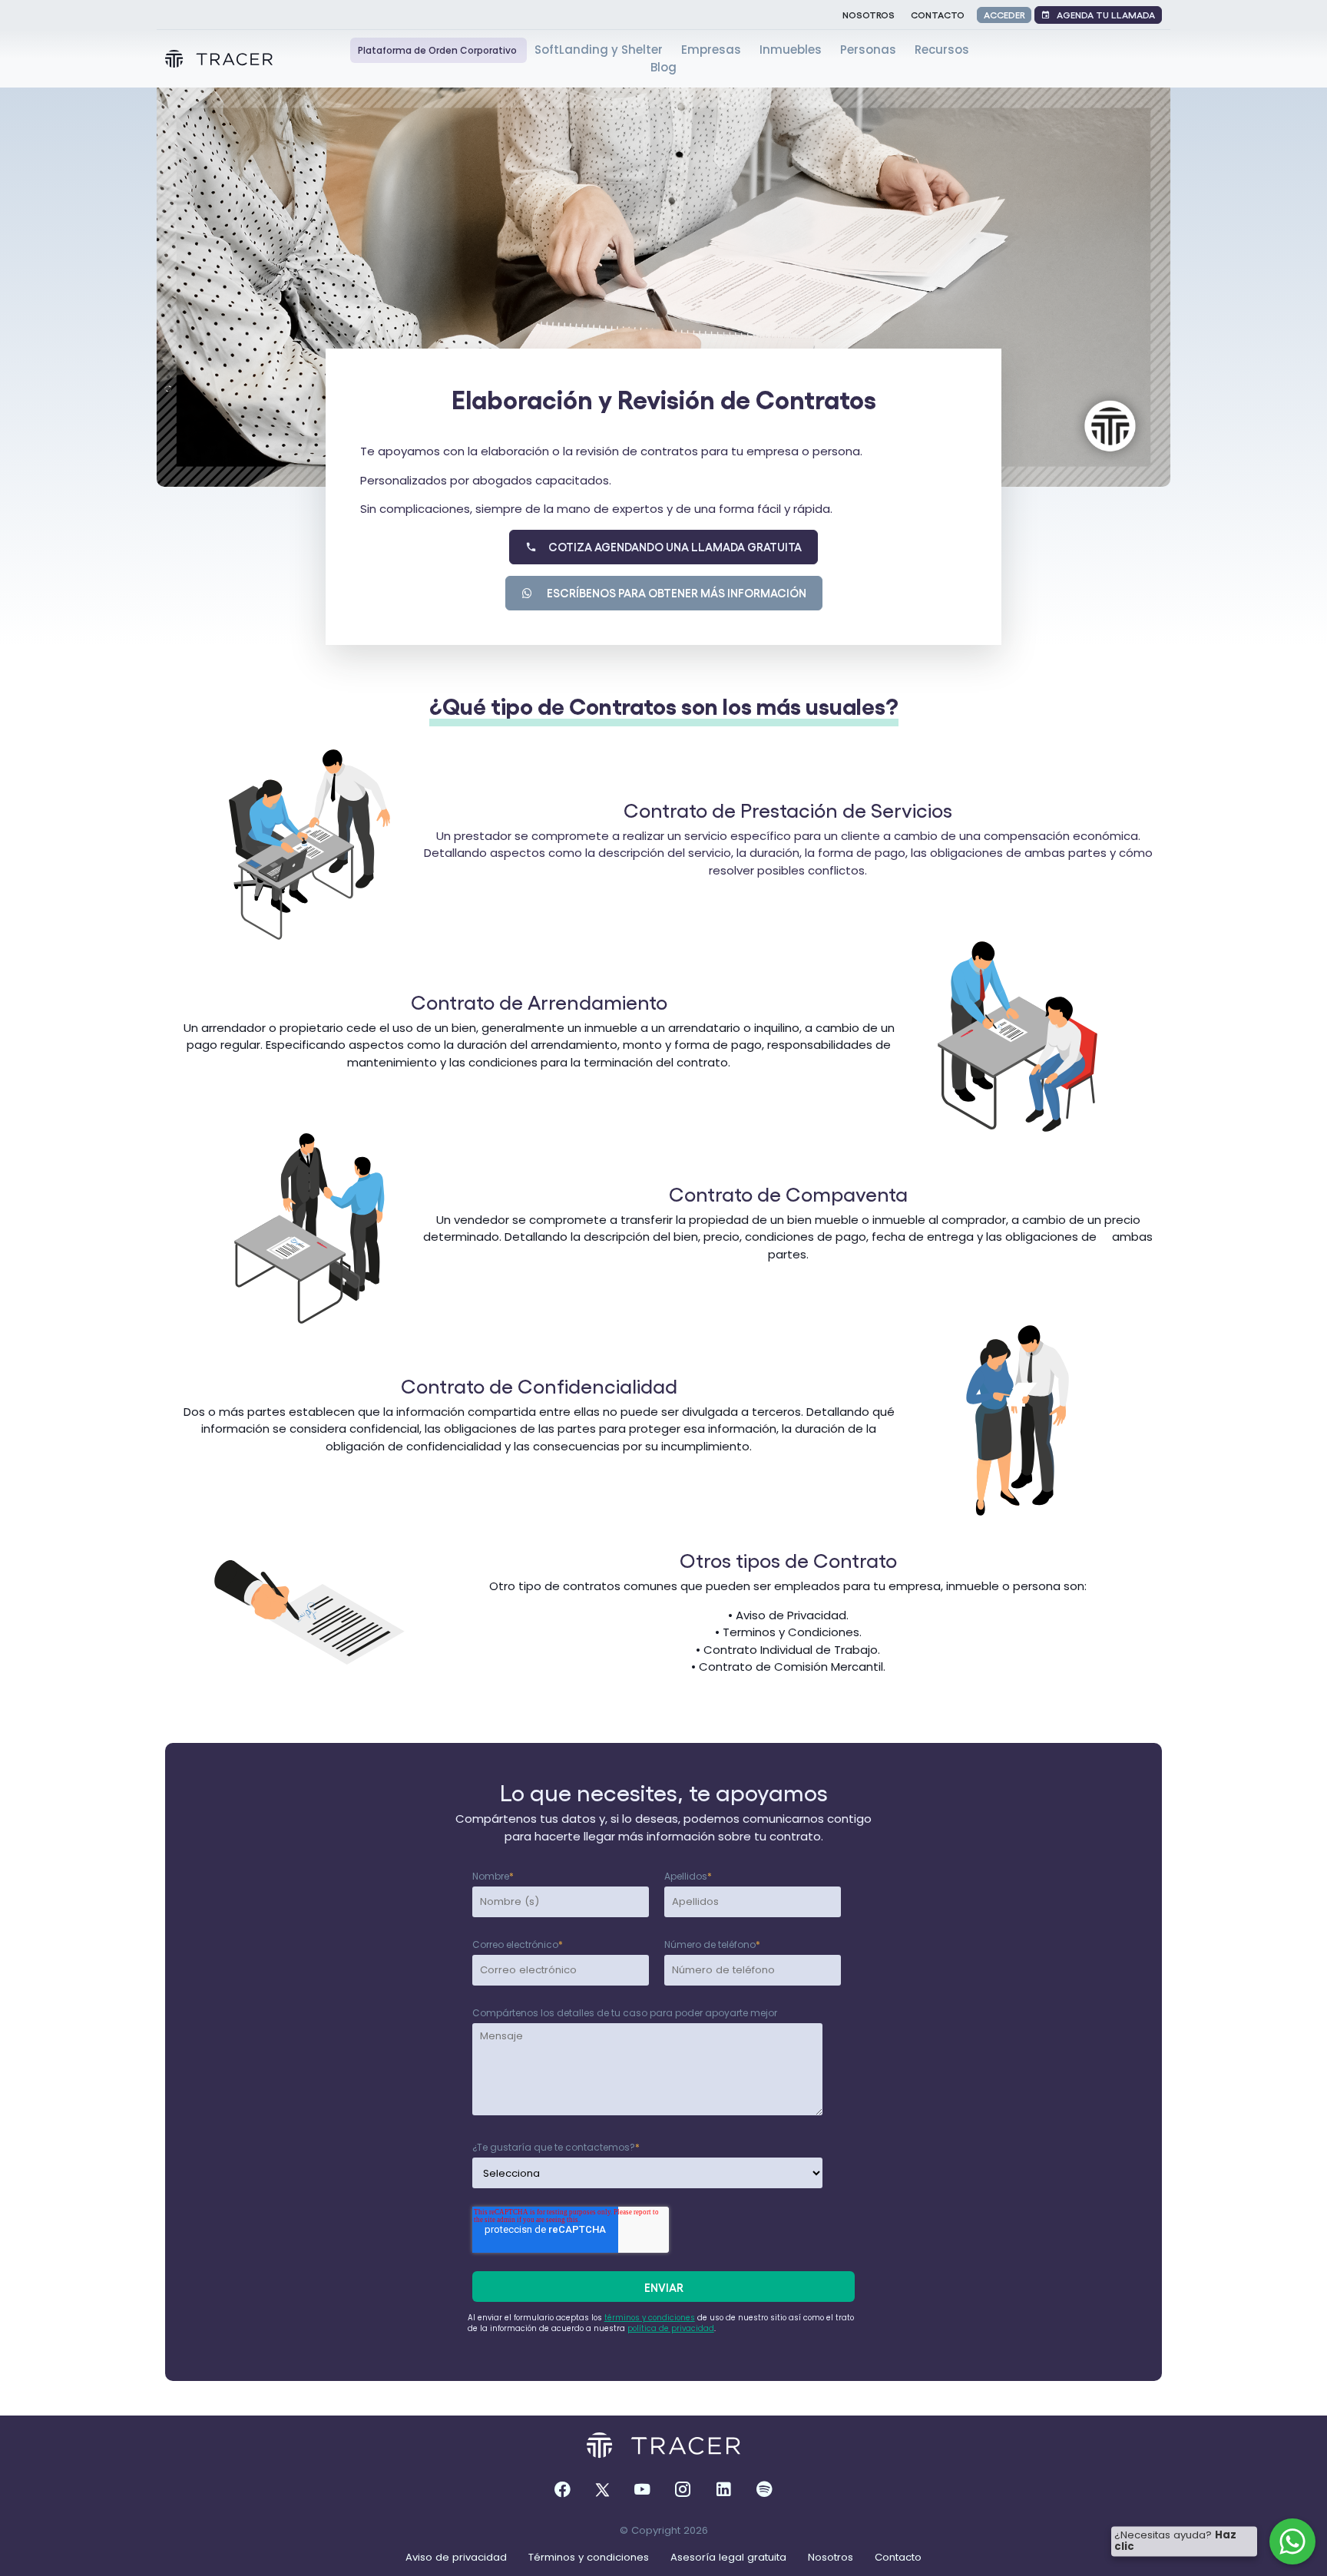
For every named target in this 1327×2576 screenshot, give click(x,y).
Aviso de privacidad (458, 2557)
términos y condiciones (650, 2318)
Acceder (1004, 14)
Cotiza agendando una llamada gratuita (669, 547)
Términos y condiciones (590, 2557)
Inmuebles (792, 50)
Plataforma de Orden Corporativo (438, 50)
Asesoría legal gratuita (730, 2557)
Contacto (938, 14)
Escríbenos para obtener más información (671, 593)
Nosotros (869, 14)
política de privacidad (671, 2328)
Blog (663, 67)
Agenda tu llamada (1102, 14)
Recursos (942, 50)
